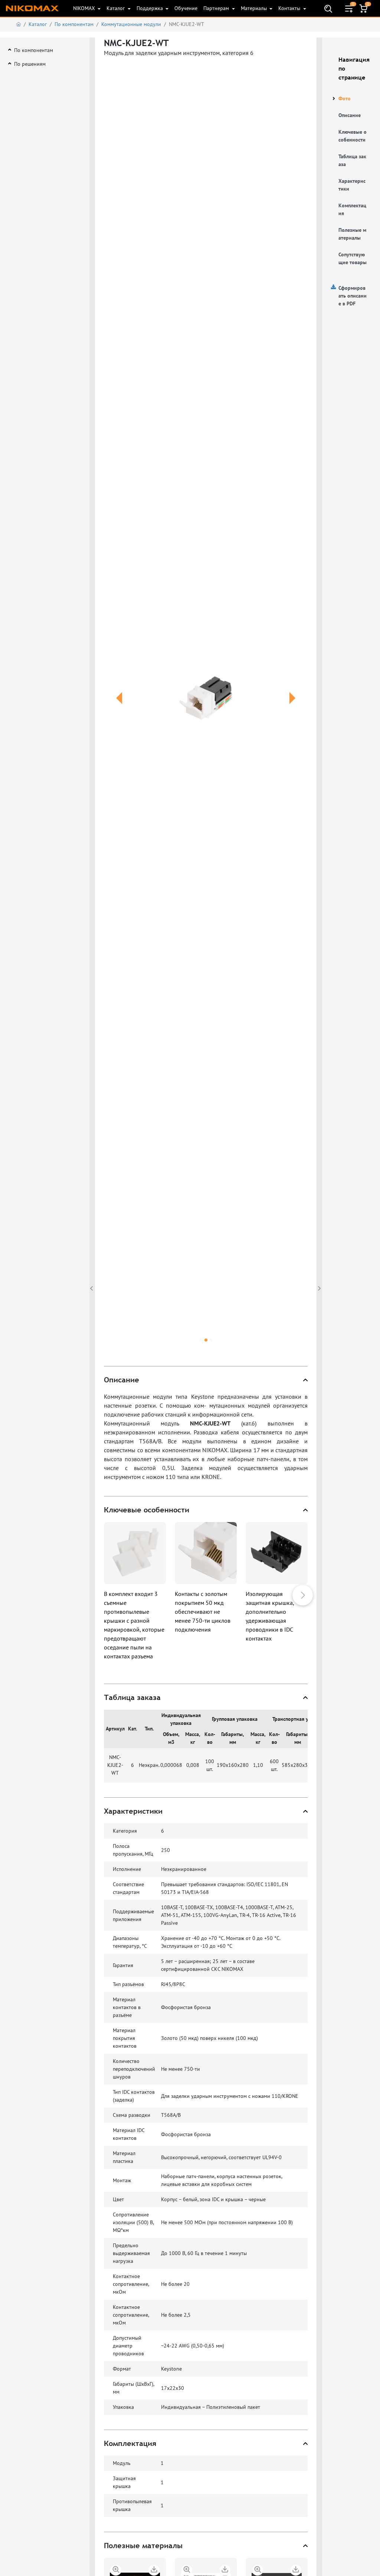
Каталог (116, 8)
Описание (350, 115)
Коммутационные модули (131, 24)
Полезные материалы (352, 234)
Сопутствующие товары (353, 258)
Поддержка (150, 8)
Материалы (255, 8)
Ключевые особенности (353, 136)
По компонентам (74, 24)
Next (303, 1595)
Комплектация (352, 209)
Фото (345, 98)
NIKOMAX (85, 8)
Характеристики (352, 185)
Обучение (186, 8)
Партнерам (217, 8)
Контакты (290, 8)
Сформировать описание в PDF (353, 296)
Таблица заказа (352, 160)
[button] (119, 707)
